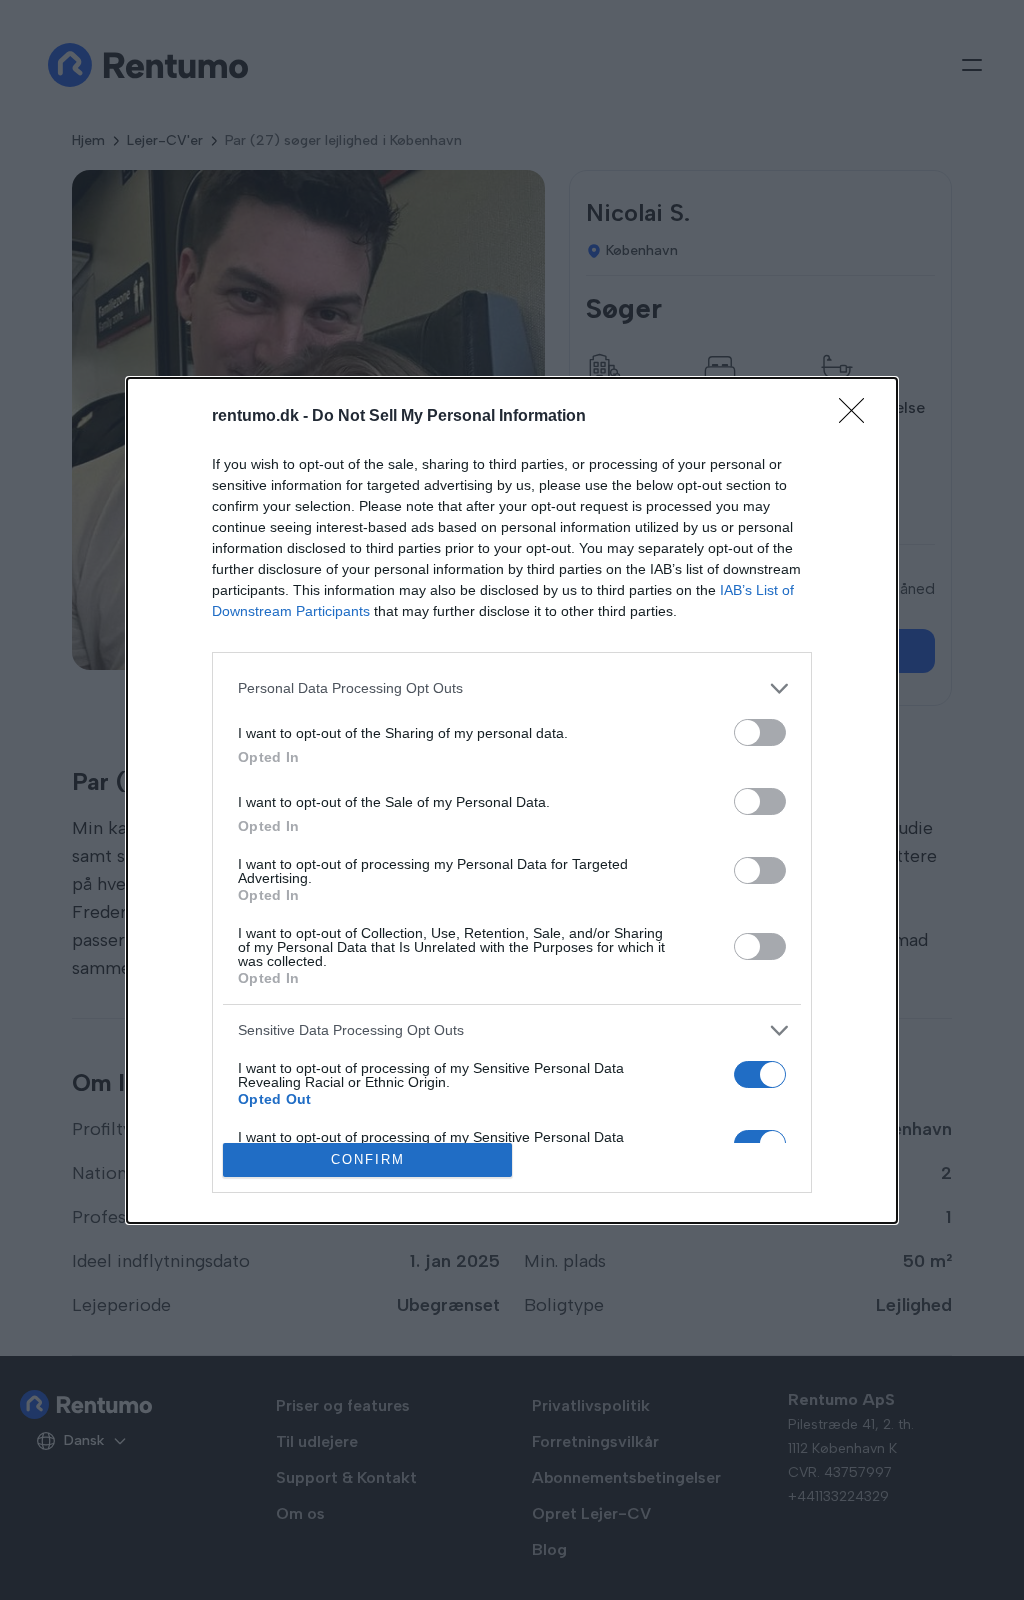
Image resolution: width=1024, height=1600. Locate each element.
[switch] (760, 732)
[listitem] (512, 688)
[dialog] (512, 800)
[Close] (858, 417)
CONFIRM (368, 1159)
